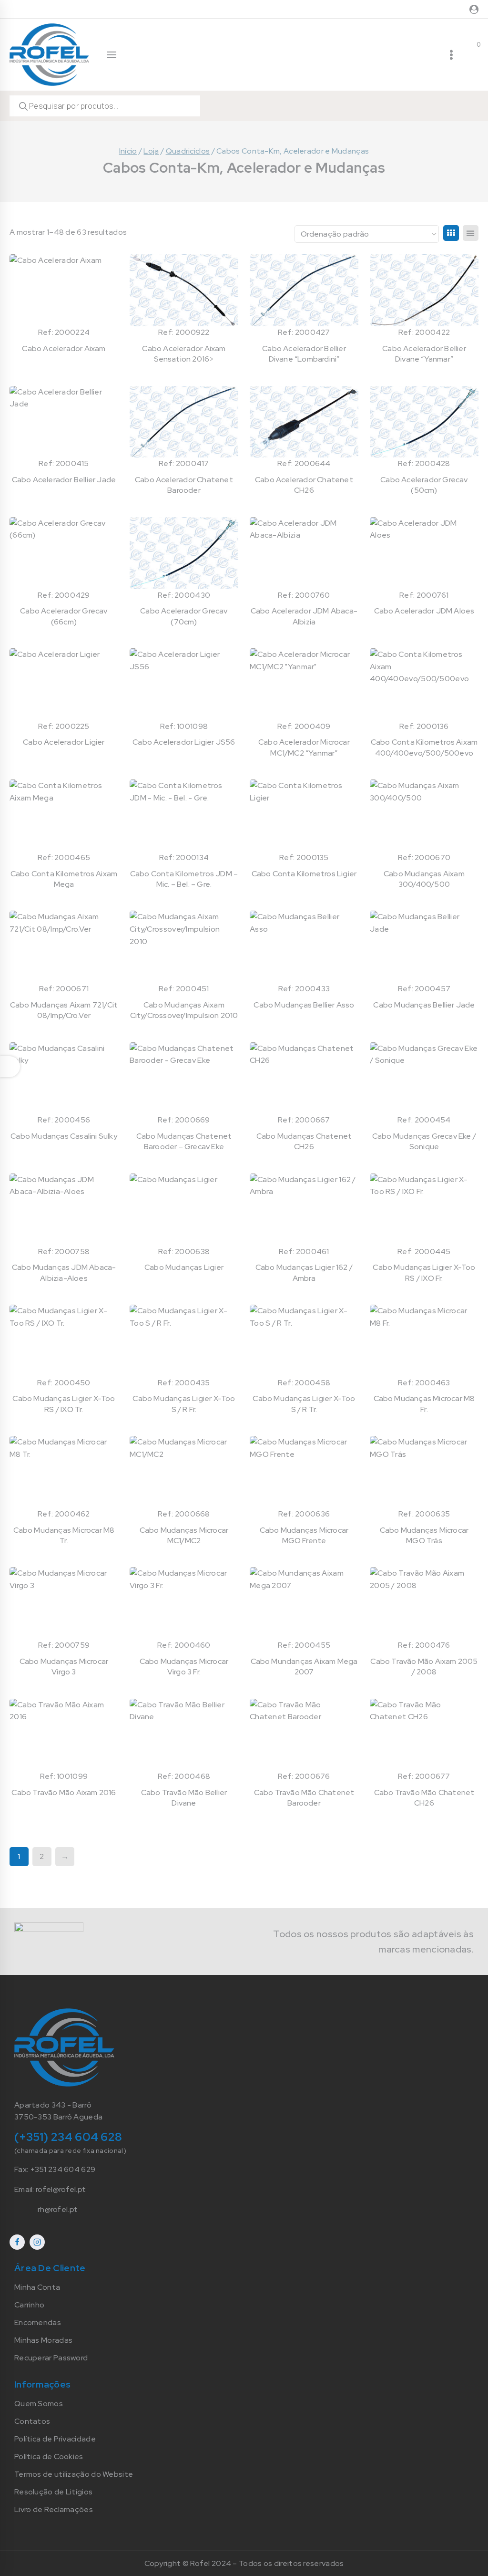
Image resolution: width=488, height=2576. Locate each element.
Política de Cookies (49, 2457)
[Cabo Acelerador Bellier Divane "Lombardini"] (304, 290)
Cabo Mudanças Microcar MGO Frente (304, 1535)
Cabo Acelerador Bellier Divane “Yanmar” (424, 354)
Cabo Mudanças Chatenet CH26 (304, 1141)
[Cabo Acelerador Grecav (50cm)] (424, 422)
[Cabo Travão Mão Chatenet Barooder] (304, 1735)
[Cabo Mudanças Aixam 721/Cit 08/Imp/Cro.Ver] (64, 947)
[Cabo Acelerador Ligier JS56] (184, 684)
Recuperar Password (51, 2358)
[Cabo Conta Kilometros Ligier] (304, 815)
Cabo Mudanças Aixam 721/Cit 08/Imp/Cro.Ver (64, 1010)
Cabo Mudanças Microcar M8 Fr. (424, 1404)
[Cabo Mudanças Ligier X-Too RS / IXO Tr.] (64, 1341)
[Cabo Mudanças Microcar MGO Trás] (424, 1472)
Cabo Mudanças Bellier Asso (304, 1005)
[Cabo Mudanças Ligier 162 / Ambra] (304, 1210)
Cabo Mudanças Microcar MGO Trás (424, 1535)
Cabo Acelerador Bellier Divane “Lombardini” (304, 354)
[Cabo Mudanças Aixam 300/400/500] (424, 815)
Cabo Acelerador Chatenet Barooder (184, 485)
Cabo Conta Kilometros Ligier (304, 874)
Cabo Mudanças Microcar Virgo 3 (64, 1667)
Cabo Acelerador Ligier (64, 742)
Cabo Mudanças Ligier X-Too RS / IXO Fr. (424, 1272)
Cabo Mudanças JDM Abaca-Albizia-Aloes (64, 1272)
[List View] (471, 233)
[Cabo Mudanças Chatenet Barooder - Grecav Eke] (184, 1078)
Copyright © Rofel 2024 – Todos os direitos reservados (244, 2563)
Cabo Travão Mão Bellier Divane (184, 1798)
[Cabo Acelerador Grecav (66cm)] (64, 553)
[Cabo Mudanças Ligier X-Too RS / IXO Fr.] (424, 1210)
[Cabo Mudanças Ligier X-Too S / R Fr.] (184, 1341)
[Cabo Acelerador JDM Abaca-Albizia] (304, 553)
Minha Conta (37, 2287)
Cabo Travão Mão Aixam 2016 (64, 1792)
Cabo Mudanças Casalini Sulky (64, 1136)
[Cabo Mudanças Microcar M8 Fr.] (424, 1341)
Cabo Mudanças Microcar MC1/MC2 (184, 1535)
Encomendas (38, 2322)
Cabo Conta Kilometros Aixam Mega (64, 879)
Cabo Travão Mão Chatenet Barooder (304, 1798)
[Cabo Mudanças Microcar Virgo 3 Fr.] (184, 1603)
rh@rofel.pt (58, 2209)
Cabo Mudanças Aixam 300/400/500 (424, 879)
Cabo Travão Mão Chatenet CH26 (424, 1798)
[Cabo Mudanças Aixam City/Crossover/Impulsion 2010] (184, 947)
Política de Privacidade (55, 2439)
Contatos (32, 2421)
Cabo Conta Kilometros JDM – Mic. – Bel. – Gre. (184, 879)
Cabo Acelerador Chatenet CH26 (304, 485)
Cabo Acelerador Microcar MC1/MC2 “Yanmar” (304, 747)
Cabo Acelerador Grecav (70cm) (184, 616)
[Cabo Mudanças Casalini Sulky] (64, 1078)
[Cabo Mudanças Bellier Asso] (304, 947)
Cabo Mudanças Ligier (184, 1267)
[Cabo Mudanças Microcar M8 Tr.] (64, 1472)
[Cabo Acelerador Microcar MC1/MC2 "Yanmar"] (304, 684)
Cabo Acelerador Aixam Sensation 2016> (184, 354)
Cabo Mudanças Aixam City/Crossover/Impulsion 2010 (184, 1010)
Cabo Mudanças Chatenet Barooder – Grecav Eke (184, 1141)
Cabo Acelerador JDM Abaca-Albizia (304, 616)
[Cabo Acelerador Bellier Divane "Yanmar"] (424, 290)
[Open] (10, 1067)
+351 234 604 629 (63, 2169)
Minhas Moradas (43, 2340)
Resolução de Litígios (53, 2492)
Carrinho (29, 2305)
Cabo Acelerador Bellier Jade (64, 480)
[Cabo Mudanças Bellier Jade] (424, 947)
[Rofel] (49, 54)
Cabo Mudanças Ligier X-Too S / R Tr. (304, 1404)
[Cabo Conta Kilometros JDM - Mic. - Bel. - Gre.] (184, 815)
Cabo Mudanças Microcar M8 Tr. (64, 1535)
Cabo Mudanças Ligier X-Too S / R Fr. (184, 1404)
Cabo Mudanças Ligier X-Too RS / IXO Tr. (64, 1404)
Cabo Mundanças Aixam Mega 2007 (304, 1667)
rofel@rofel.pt (61, 2189)
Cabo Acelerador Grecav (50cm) (424, 485)
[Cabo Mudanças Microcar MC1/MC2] (184, 1472)
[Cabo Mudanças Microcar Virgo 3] (64, 1603)
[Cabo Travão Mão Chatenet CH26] (424, 1735)
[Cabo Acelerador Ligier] (64, 684)
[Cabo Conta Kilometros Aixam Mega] (64, 815)
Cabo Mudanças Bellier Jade (424, 1005)
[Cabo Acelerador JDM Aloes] (424, 553)
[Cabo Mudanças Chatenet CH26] (304, 1078)
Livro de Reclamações (54, 2509)
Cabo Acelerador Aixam (64, 348)
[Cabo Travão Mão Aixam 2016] (64, 1735)
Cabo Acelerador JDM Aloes (424, 611)
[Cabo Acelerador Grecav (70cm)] (184, 553)
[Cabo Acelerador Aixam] (64, 290)
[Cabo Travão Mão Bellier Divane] (184, 1735)
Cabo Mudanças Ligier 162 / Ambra (304, 1272)
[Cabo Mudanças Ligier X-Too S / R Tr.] (304, 1341)
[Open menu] (451, 55)
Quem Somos (39, 2404)
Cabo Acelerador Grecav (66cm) (64, 616)
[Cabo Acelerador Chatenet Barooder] (184, 422)
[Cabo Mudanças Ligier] (184, 1210)
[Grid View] (451, 233)
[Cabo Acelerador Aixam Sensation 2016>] (184, 290)
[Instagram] (37, 2242)
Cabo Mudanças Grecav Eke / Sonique (424, 1141)
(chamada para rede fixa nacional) (70, 2150)
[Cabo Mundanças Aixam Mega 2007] (304, 1603)
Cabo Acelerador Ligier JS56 (184, 742)
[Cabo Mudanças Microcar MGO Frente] (304, 1472)
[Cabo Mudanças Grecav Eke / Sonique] (424, 1078)
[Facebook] (17, 2242)
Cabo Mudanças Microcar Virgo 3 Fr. (184, 1667)
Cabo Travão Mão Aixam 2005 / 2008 (424, 1667)
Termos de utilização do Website (74, 2474)
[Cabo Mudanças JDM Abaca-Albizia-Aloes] (64, 1210)
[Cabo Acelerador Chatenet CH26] (304, 422)
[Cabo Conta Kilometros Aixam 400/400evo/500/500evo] (424, 684)
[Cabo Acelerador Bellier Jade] (64, 422)
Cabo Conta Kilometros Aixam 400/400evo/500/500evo (424, 747)
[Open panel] (112, 55)
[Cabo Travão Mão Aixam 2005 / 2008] (424, 1603)
